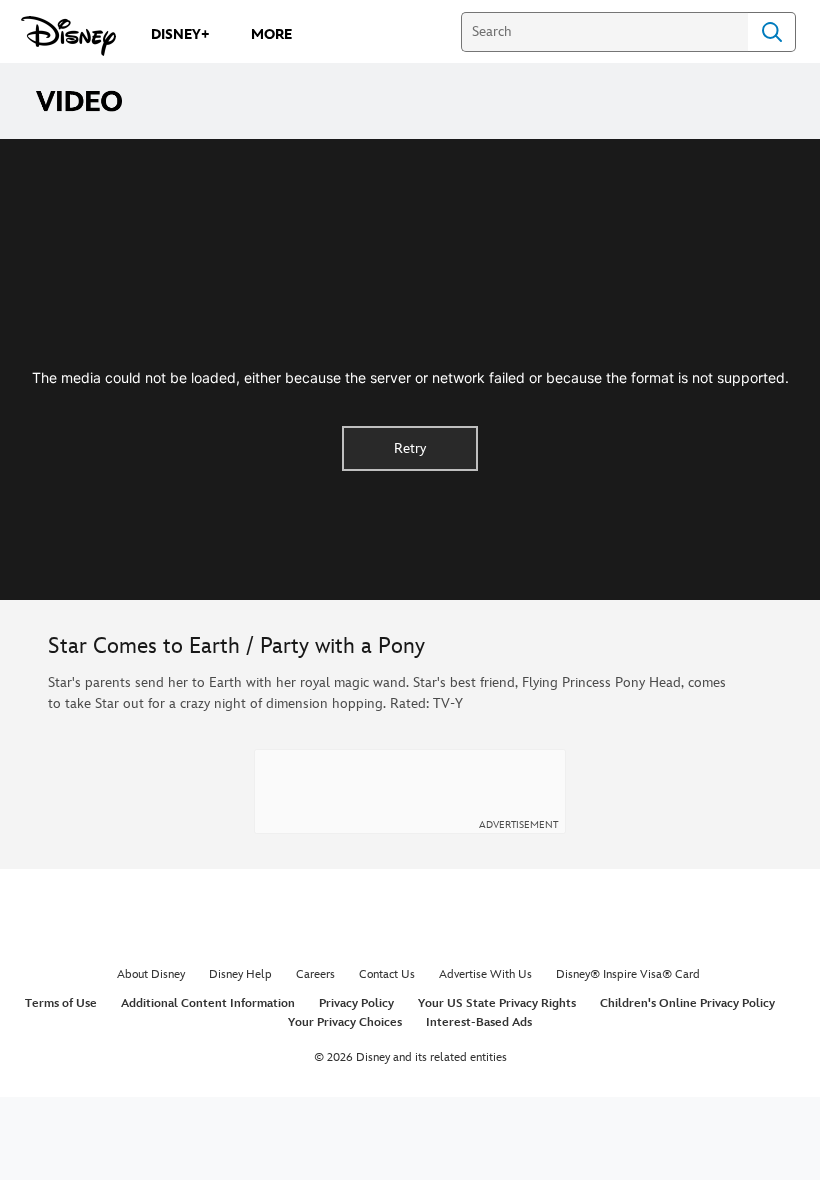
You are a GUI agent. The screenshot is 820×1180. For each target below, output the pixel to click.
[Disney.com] (68, 36)
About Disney (151, 974)
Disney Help (240, 974)
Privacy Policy (356, 1003)
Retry (410, 448)
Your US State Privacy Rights (497, 1003)
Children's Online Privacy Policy (687, 1003)
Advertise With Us (485, 974)
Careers (315, 974)
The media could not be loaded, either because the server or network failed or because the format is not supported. (410, 377)
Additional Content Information (208, 1003)
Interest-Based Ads (479, 1022)
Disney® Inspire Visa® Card (628, 974)
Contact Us (387, 974)
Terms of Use (61, 1003)
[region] (410, 369)
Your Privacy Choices (345, 1022)
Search (772, 32)
